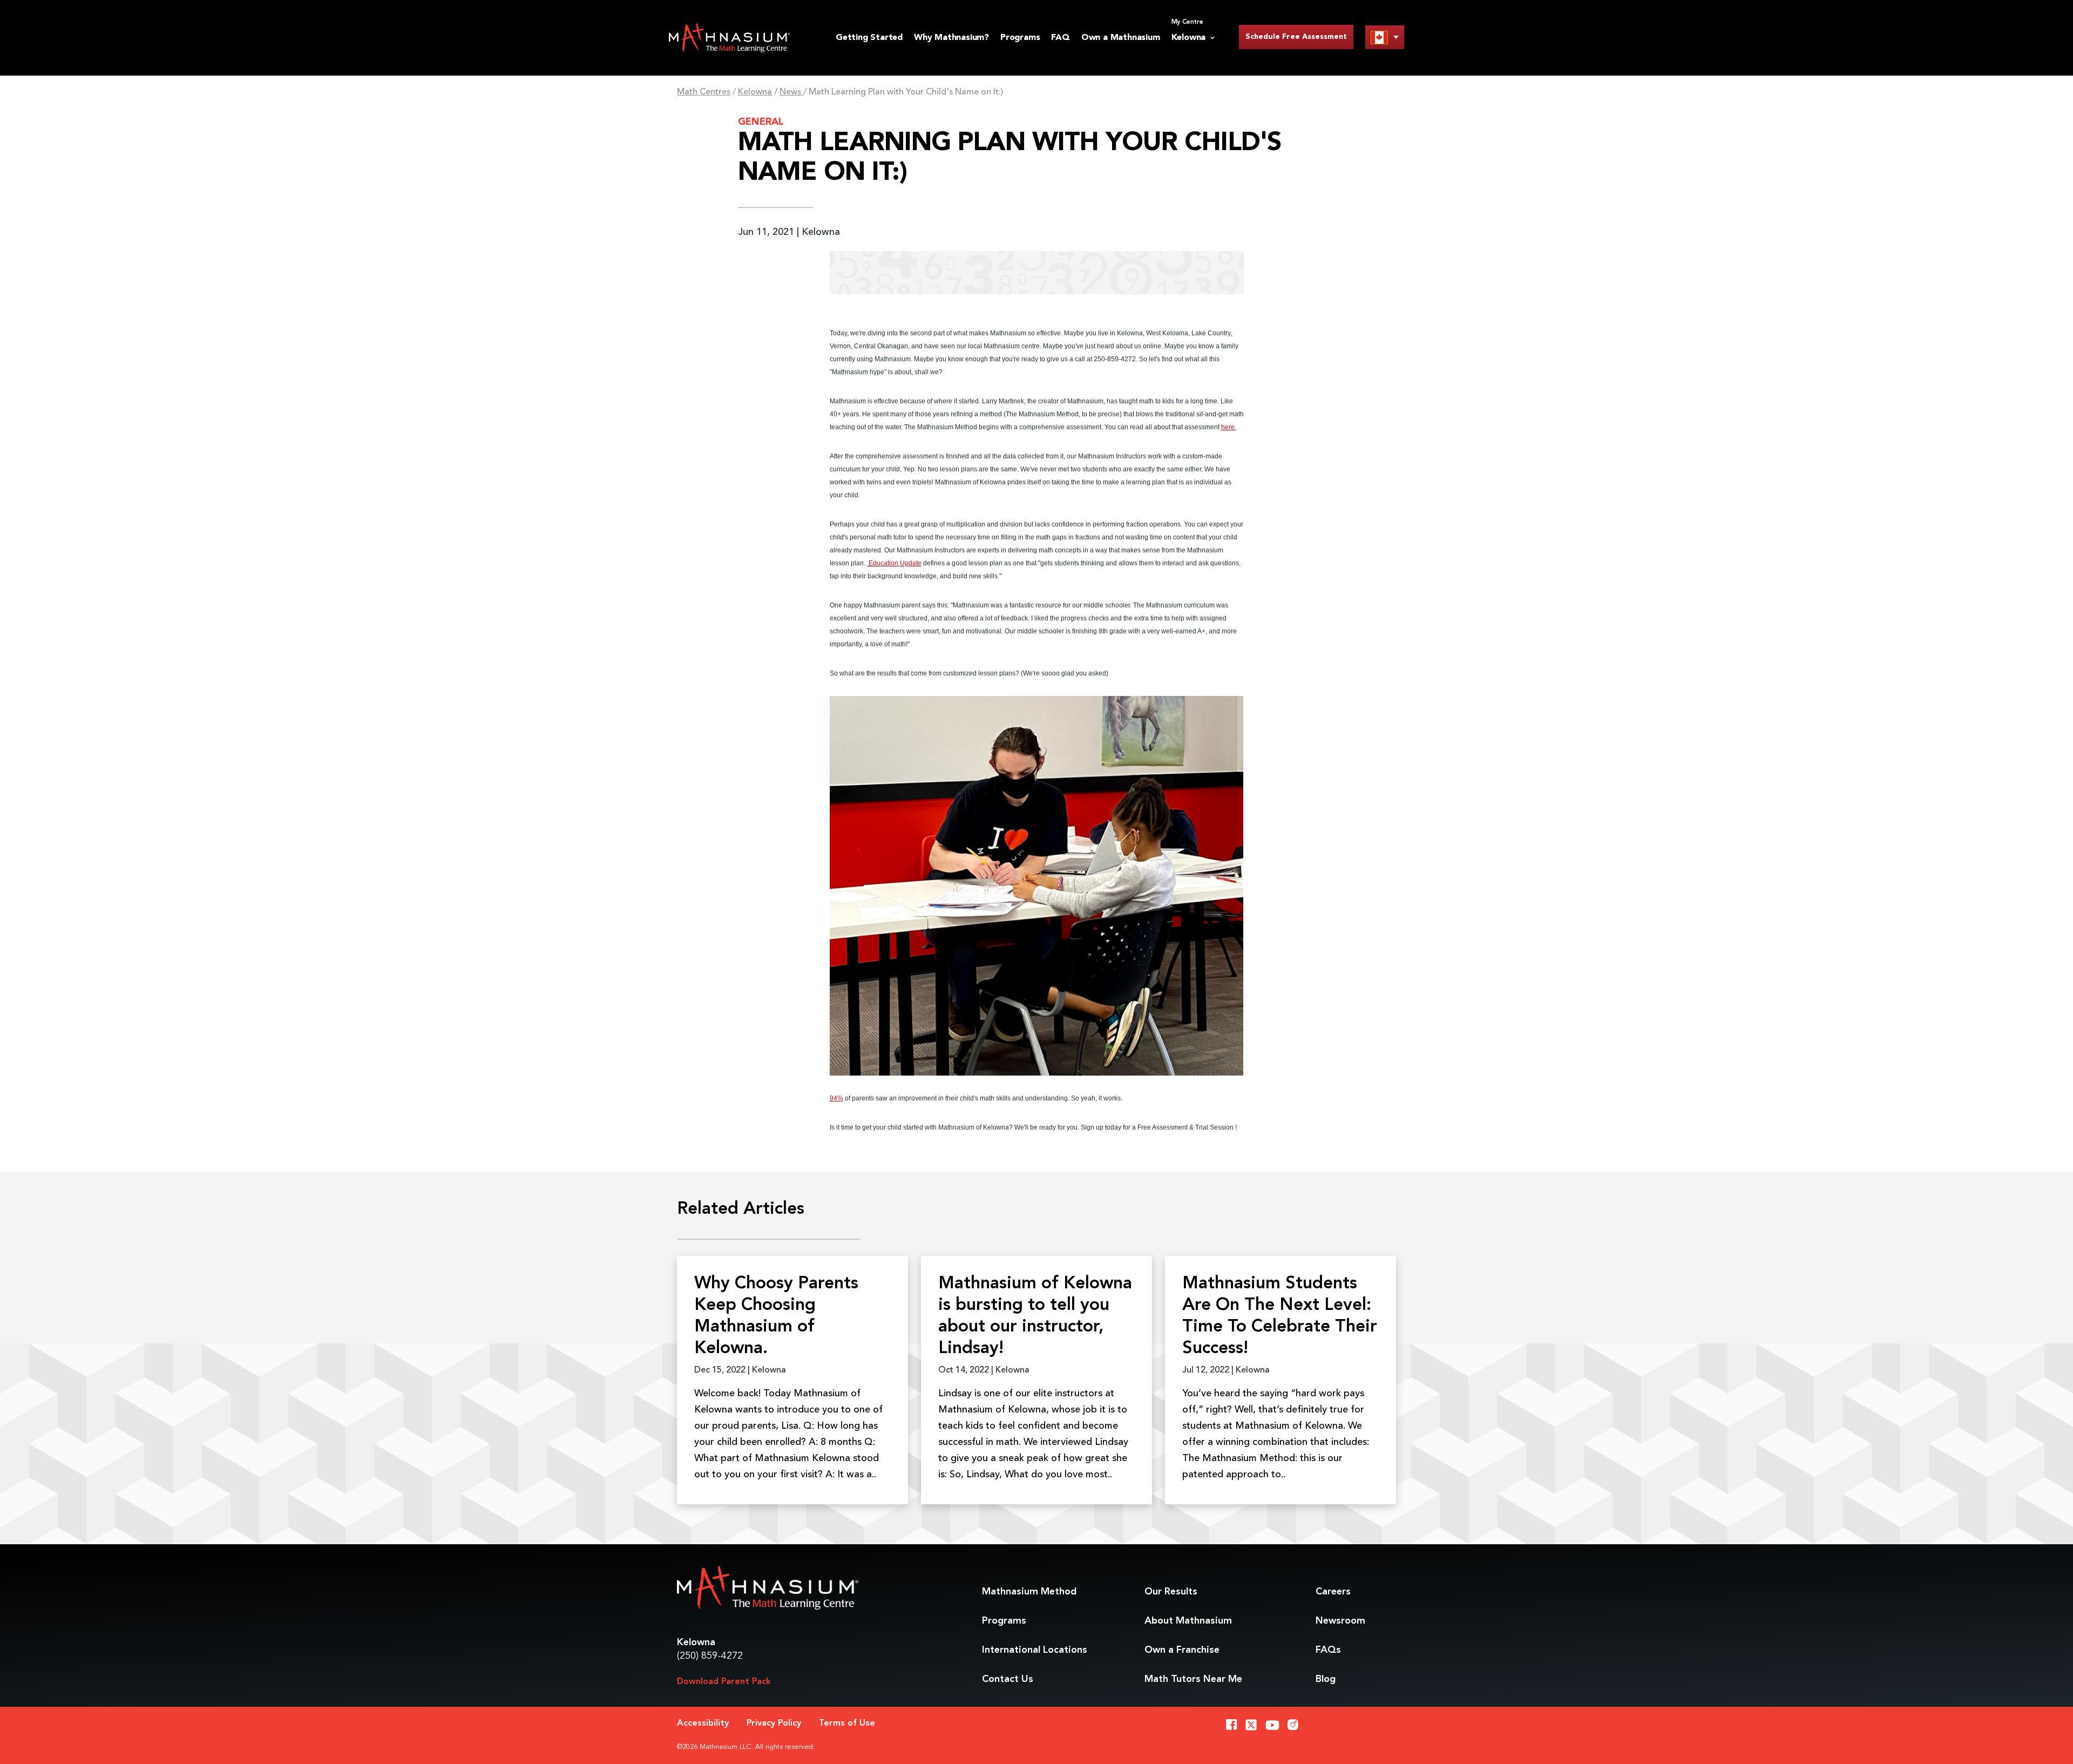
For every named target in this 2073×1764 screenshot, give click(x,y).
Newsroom (1340, 1621)
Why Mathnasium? (951, 38)
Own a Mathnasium (1121, 38)
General (761, 122)
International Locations (1035, 1650)
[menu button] (1385, 37)
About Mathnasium (1188, 1621)
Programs (1020, 38)
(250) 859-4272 (710, 1656)
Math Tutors (1193, 1679)
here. (1229, 427)
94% (836, 1098)
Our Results (1171, 1592)
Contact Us (1008, 1679)
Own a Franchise (1182, 1650)
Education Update (894, 563)
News (791, 92)
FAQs (1328, 1650)
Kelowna (755, 92)
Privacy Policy (774, 1724)
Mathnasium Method (1029, 1592)
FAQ (1060, 38)
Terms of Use (847, 1724)
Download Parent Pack (724, 1682)
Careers (1333, 1592)
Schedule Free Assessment (1296, 37)
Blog (1326, 1679)
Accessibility (703, 1724)
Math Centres (704, 92)
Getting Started (869, 38)
